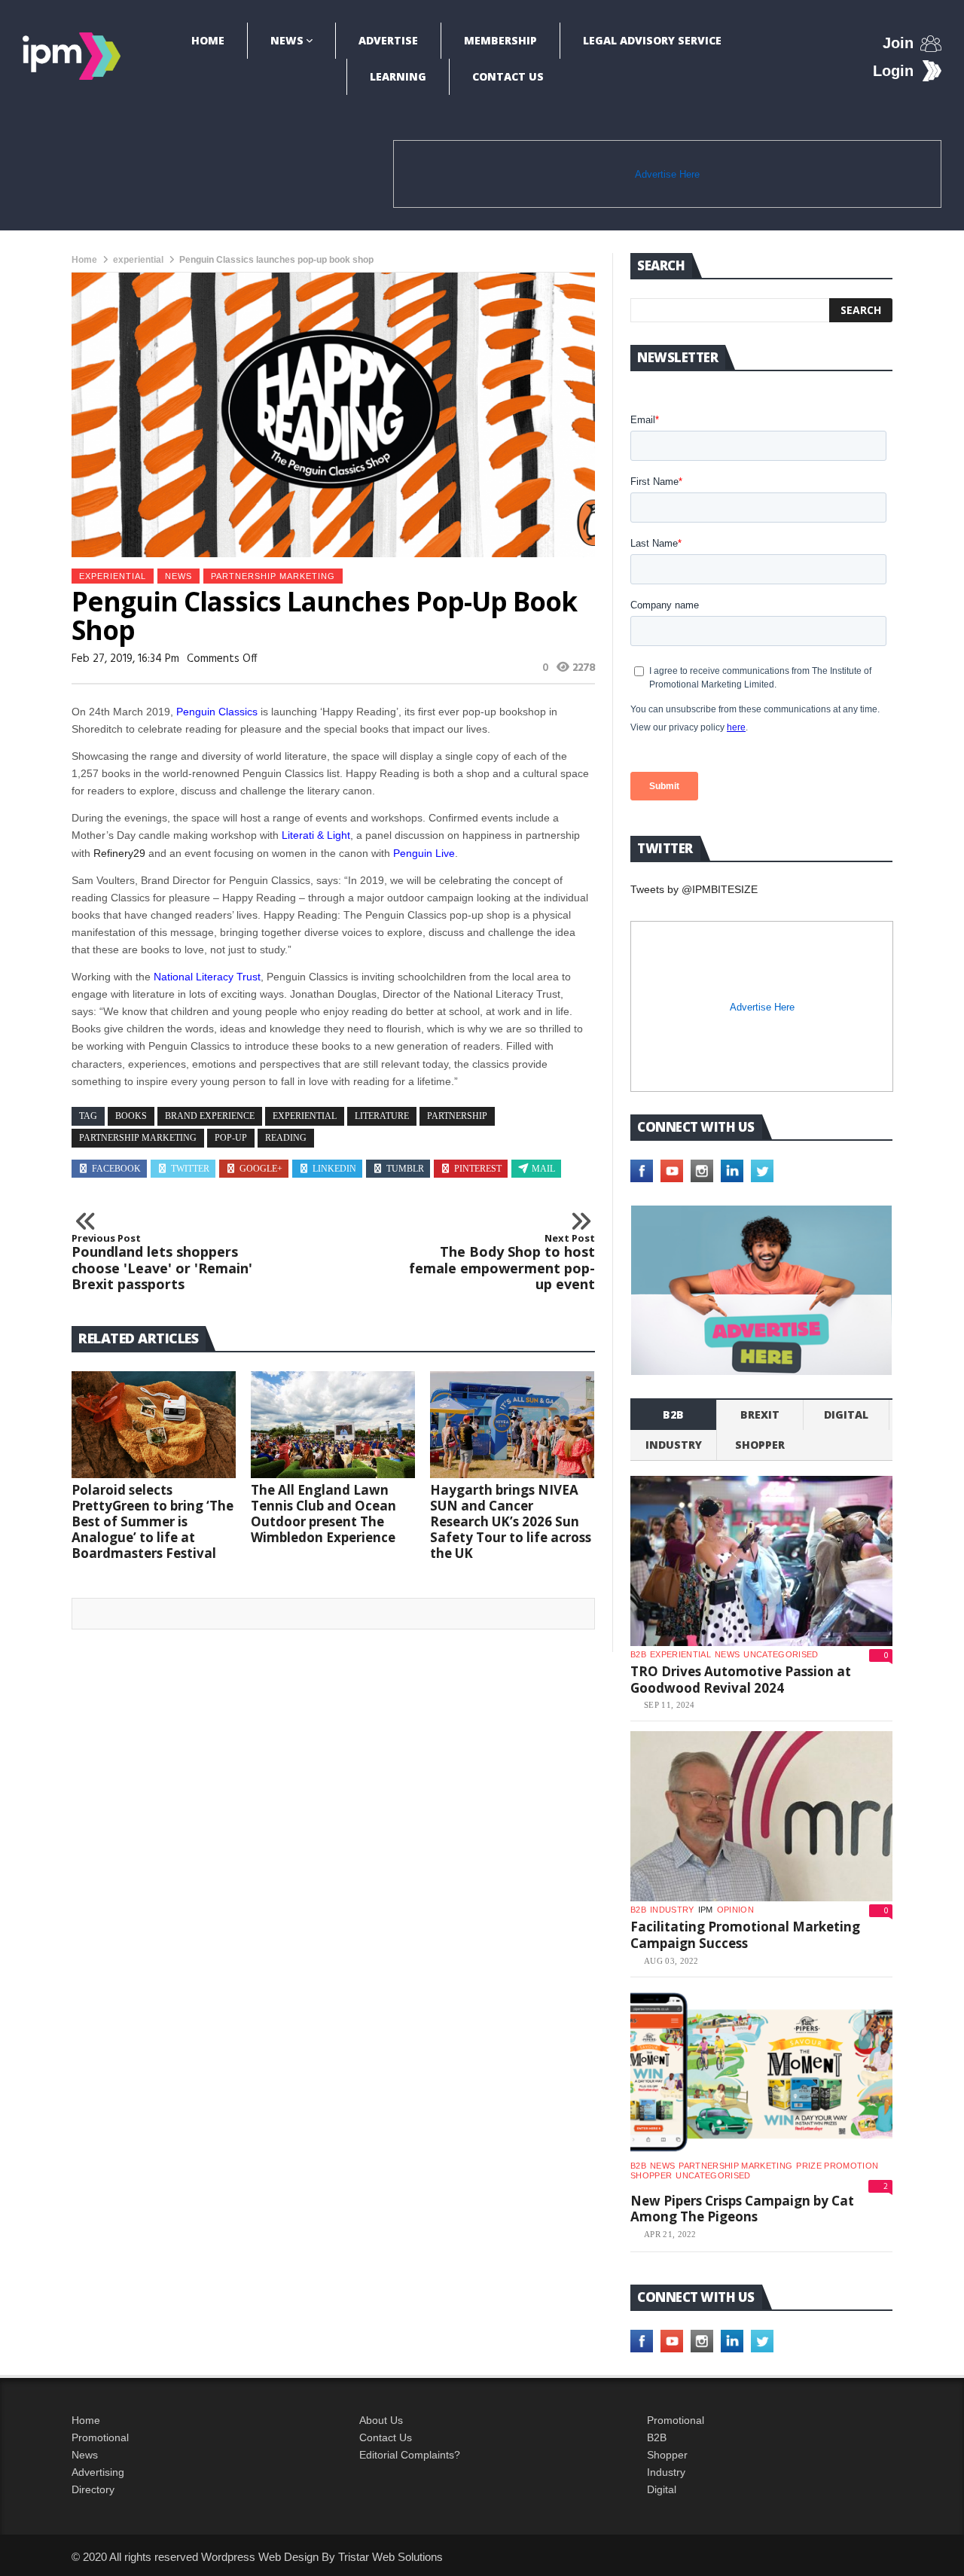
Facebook (116, 1169)
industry (674, 1445)
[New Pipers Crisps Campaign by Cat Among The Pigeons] (761, 2072)
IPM (706, 1910)
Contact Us (508, 76)
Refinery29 (119, 853)
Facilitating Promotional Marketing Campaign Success (745, 1935)
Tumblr (405, 1169)
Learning (398, 76)
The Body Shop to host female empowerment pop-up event (502, 1263)
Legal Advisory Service (652, 40)
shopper (760, 1445)
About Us (381, 2420)
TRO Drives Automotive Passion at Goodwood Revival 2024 (741, 1680)
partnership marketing (138, 1138)
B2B (657, 2437)
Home (208, 40)
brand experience (210, 1116)
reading (286, 1138)
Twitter (190, 1169)
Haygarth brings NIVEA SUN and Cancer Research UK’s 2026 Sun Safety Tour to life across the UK (511, 1521)
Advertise (388, 40)
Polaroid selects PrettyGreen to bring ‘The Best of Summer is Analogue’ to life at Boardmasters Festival (153, 1521)
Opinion (735, 1910)
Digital (846, 1415)
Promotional (100, 2437)
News (287, 40)
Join (898, 43)
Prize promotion (837, 2166)
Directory (93, 2489)
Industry (666, 2472)
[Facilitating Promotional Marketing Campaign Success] (761, 1816)
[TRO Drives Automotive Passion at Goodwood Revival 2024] (761, 1561)
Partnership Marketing (273, 576)
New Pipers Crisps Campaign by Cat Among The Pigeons (742, 2209)
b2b (673, 1415)
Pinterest (478, 1169)
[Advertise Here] (761, 1290)
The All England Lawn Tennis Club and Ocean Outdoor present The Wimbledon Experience (323, 1514)
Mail (543, 1169)
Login (893, 71)
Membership (500, 40)
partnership (457, 1116)
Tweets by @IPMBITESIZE (694, 889)
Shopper (667, 2455)
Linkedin (334, 1169)
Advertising (98, 2472)
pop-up (231, 1138)
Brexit (760, 1415)
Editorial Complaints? (410, 2455)
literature (382, 1116)
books (131, 1116)
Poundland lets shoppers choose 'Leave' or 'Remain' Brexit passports (162, 1263)
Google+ (261, 1169)
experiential (138, 260)
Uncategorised (781, 1654)
